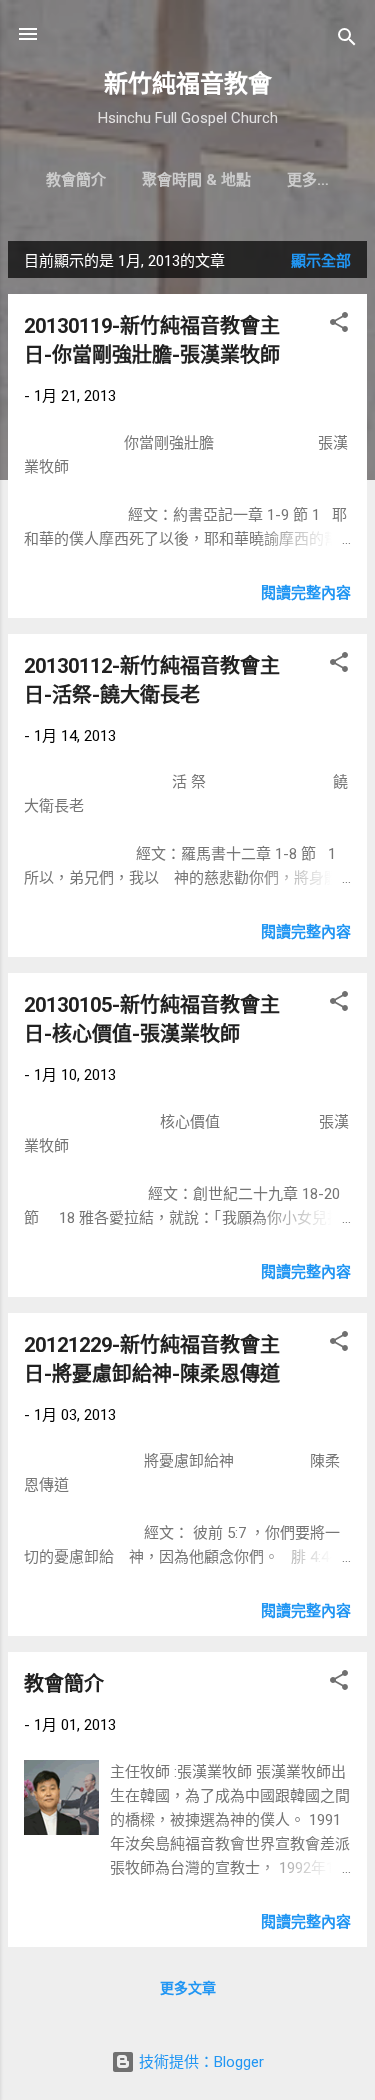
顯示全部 (321, 261)
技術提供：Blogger (199, 2062)
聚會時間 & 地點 (196, 180)
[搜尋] (347, 40)
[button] (339, 325)
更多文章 (188, 1988)
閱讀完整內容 (306, 593)
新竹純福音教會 (188, 84)
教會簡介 (76, 180)
